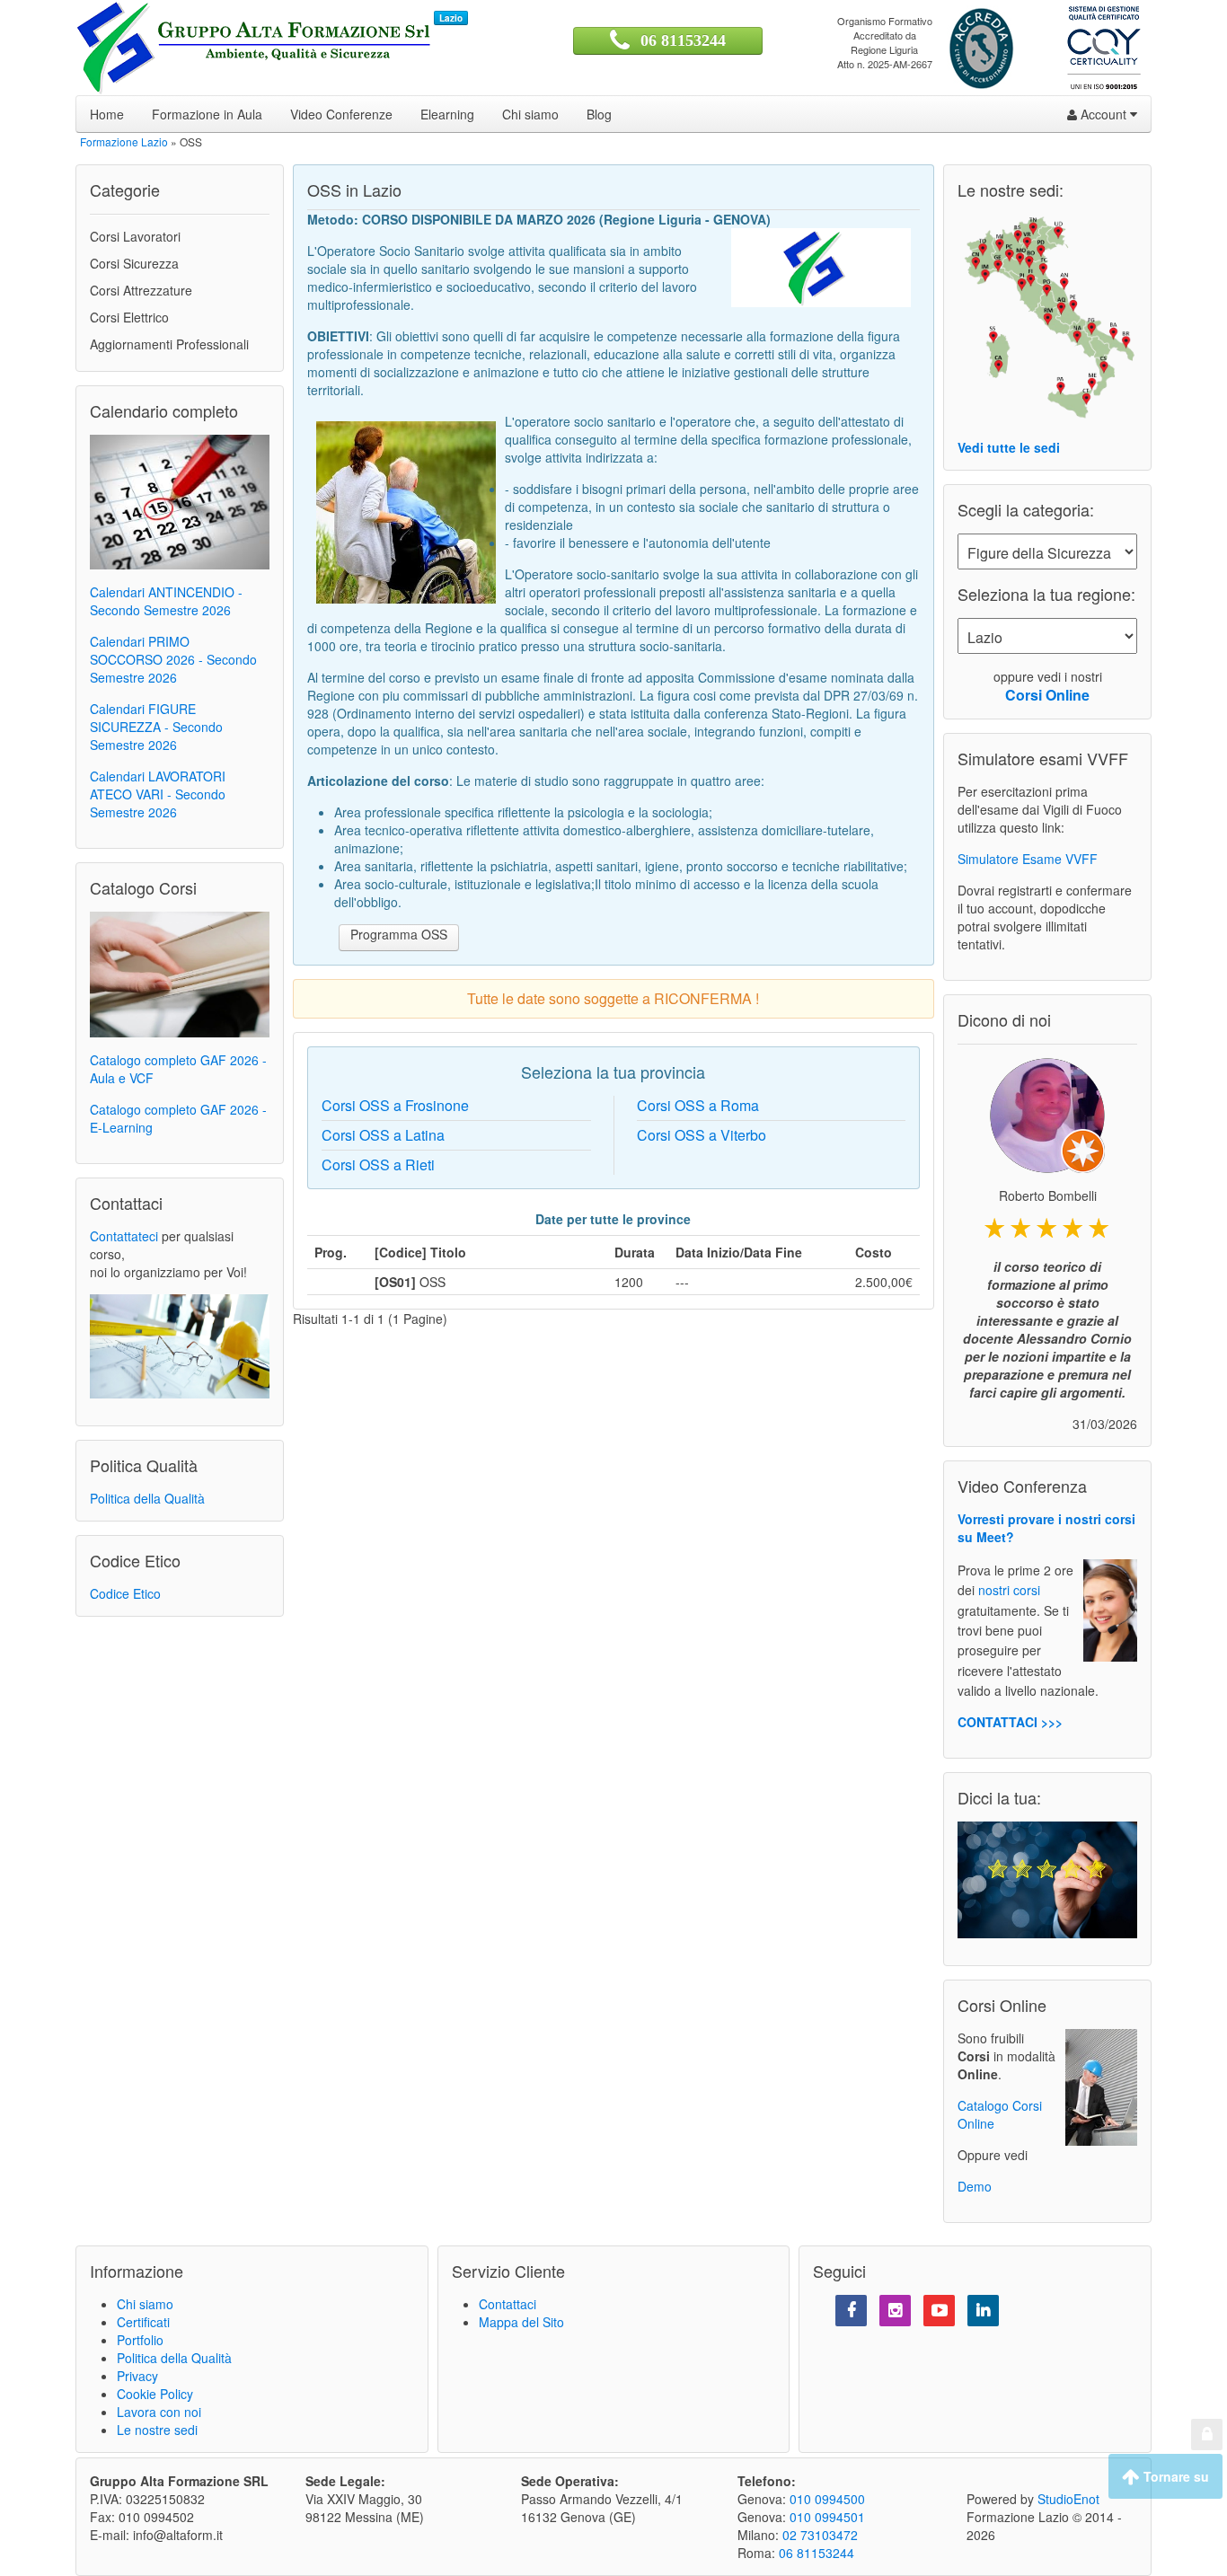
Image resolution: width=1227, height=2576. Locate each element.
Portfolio (140, 2340)
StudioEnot (1068, 2499)
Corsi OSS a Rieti (378, 1164)
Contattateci (124, 1236)
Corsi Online (1047, 695)
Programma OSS (399, 934)
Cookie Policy (155, 2394)
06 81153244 (683, 40)
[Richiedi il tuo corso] (180, 1345)
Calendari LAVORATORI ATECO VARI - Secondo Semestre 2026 (158, 794)
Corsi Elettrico (129, 317)
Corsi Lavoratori (135, 236)
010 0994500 (827, 2499)
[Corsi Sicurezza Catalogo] (180, 973)
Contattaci (508, 2304)
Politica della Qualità (147, 1498)
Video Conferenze (341, 114)
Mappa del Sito (521, 2322)
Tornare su (1174, 2476)
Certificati (143, 2322)
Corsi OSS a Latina (383, 1135)
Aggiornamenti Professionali (169, 344)
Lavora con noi (159, 2412)
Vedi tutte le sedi (1009, 447)
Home (107, 114)
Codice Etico (125, 1593)
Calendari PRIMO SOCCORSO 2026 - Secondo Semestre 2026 (173, 659)
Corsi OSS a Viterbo (702, 1135)
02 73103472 (820, 2535)
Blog (599, 114)
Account (1103, 114)
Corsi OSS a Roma (698, 1105)
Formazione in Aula (207, 114)
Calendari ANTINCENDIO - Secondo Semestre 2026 (166, 601)
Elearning (447, 114)
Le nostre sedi (157, 2430)
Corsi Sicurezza (134, 263)
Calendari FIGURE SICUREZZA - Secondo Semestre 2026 (156, 727)
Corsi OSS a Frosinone (395, 1105)
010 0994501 (827, 2517)
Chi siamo (530, 114)
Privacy (137, 2376)
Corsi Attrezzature (141, 290)
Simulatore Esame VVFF (1028, 859)
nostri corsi (1009, 1591)
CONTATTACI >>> (1010, 1722)
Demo (975, 2186)
